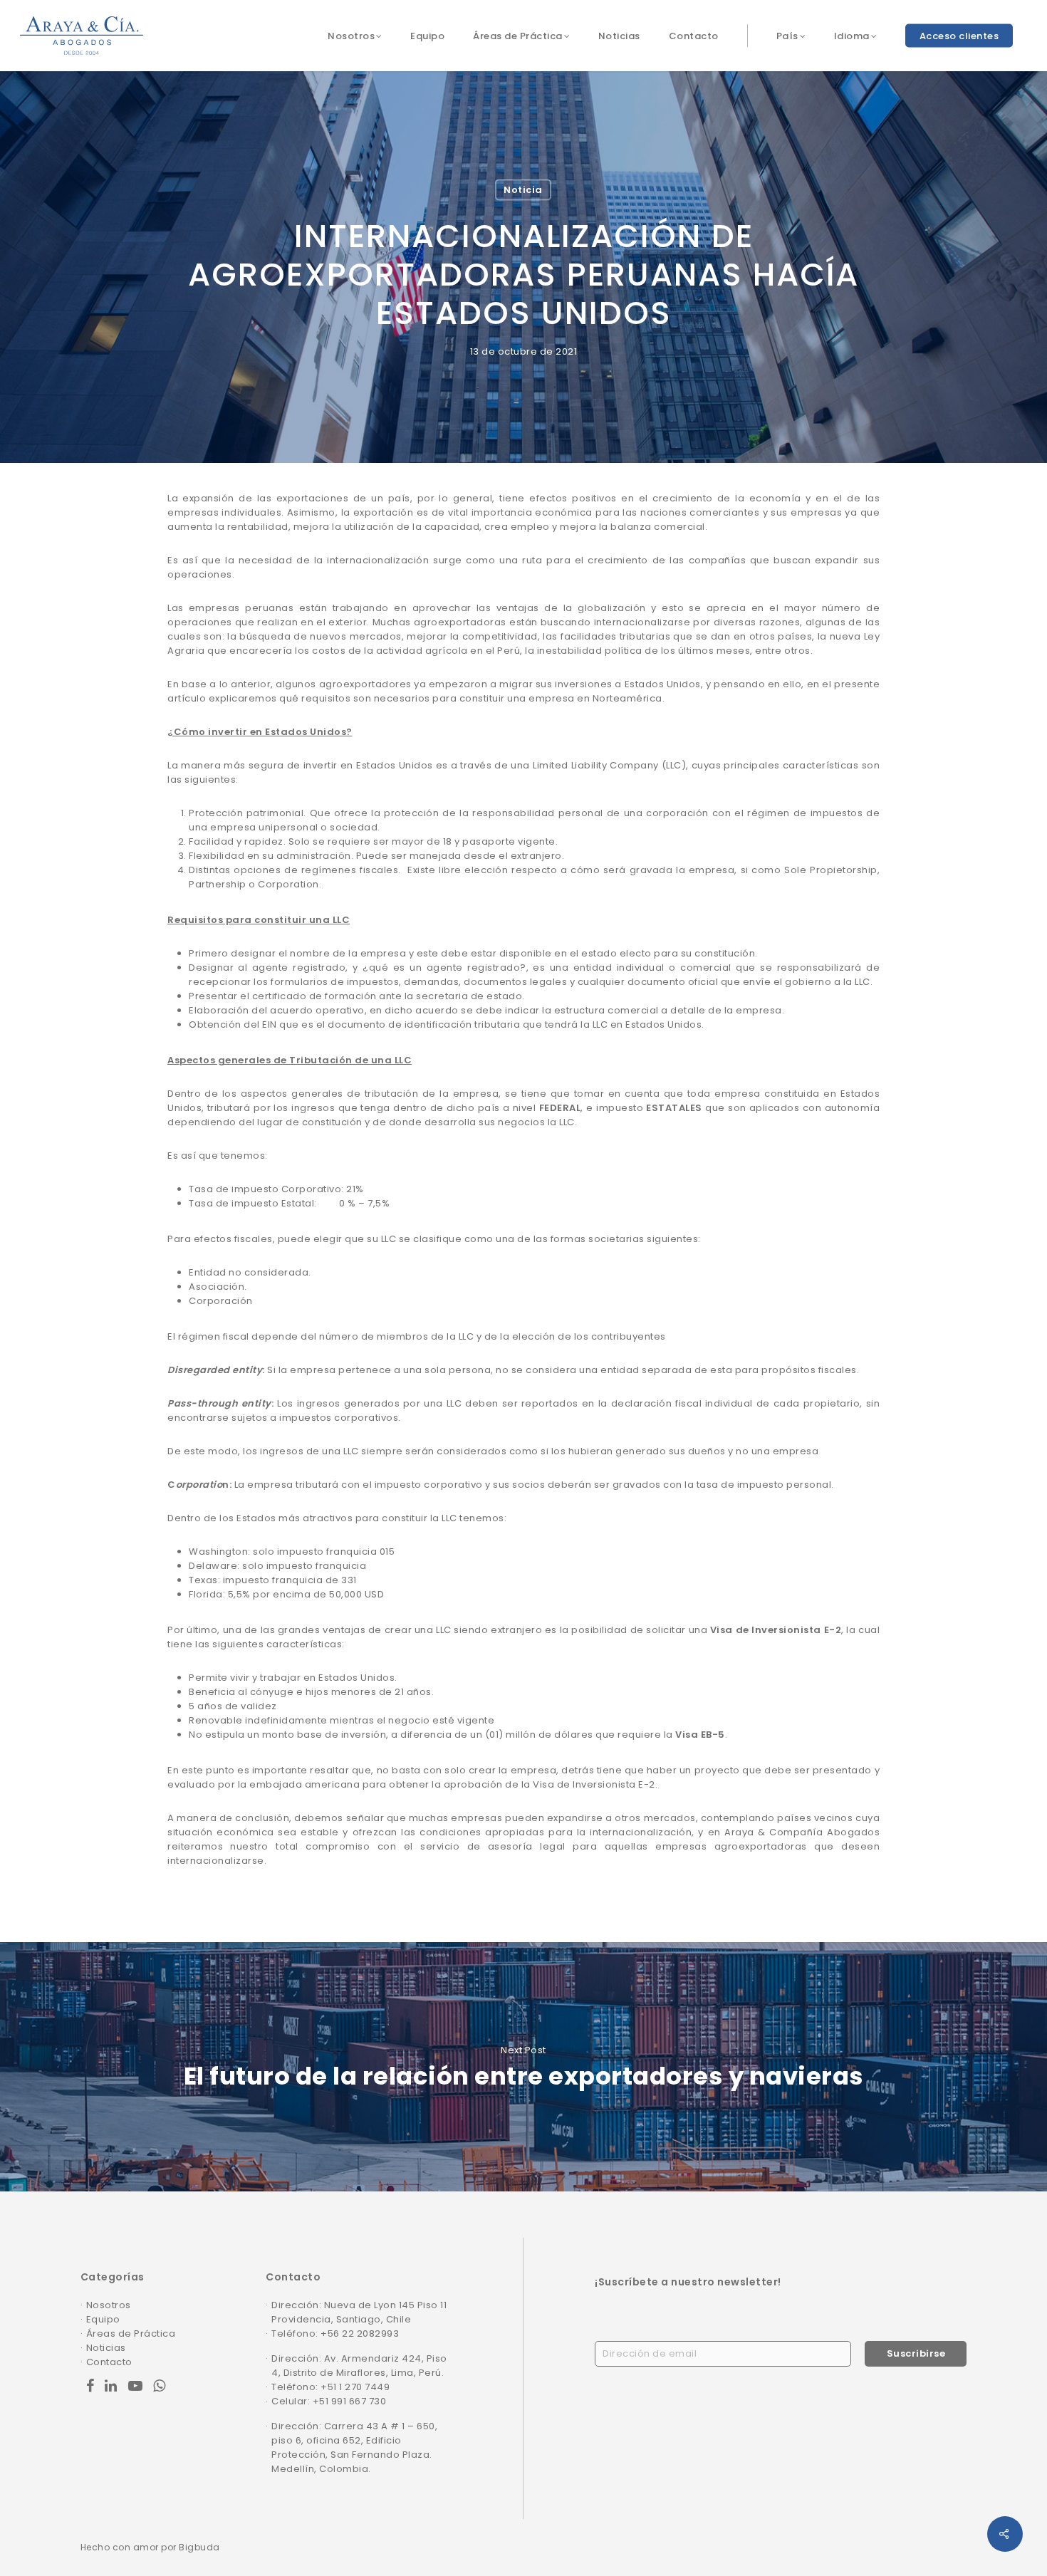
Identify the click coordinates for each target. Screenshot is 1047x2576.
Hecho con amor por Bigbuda (150, 2547)
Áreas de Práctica (131, 2333)
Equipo (103, 2319)
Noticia (523, 190)
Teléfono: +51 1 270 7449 (330, 2387)
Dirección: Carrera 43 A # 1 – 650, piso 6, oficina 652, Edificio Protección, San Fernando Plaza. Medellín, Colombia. (354, 2447)
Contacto (109, 2362)
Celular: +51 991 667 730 (329, 2401)
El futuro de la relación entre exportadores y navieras (523, 2067)
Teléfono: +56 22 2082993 (335, 2333)
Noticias (106, 2348)
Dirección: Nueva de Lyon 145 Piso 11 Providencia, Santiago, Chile (359, 2312)
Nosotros (109, 2305)
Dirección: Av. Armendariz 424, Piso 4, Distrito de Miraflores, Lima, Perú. (359, 2366)
